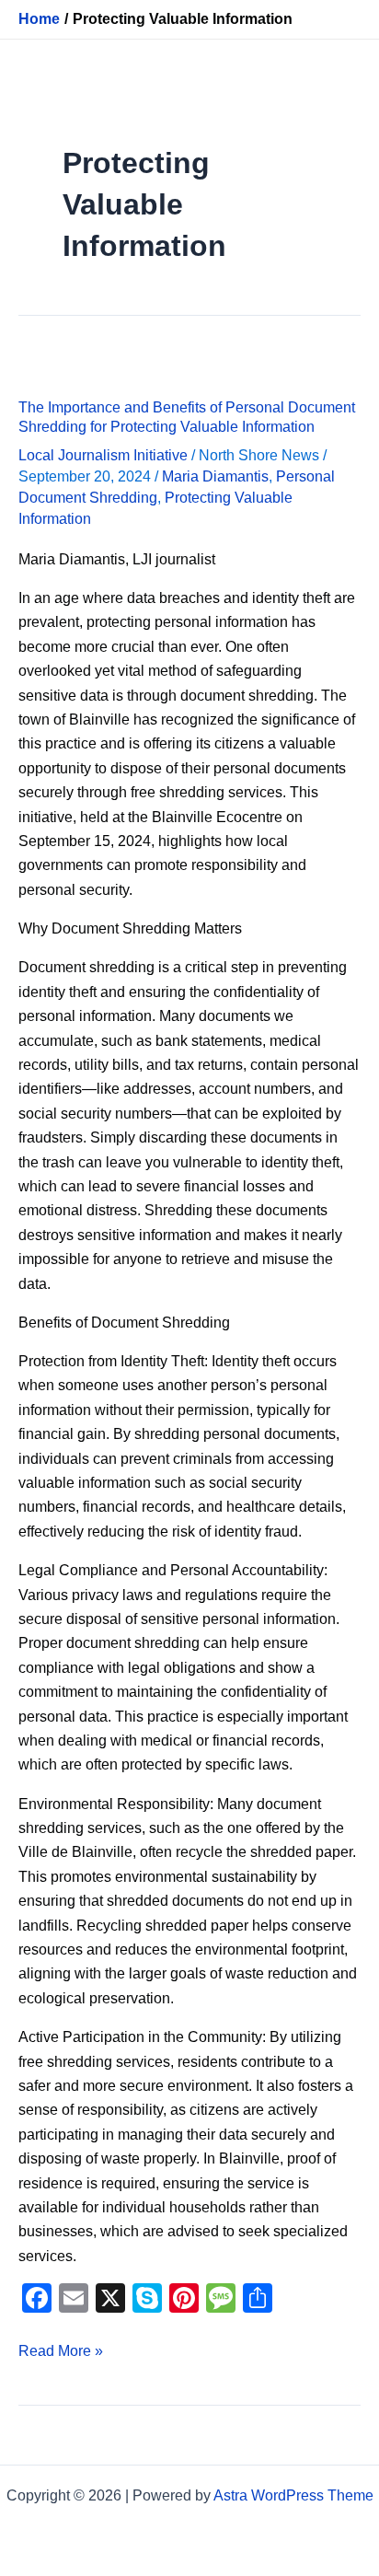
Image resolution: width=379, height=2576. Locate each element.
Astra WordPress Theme (293, 2495)
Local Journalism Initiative (103, 455)
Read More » (61, 2349)
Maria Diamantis (215, 476)
